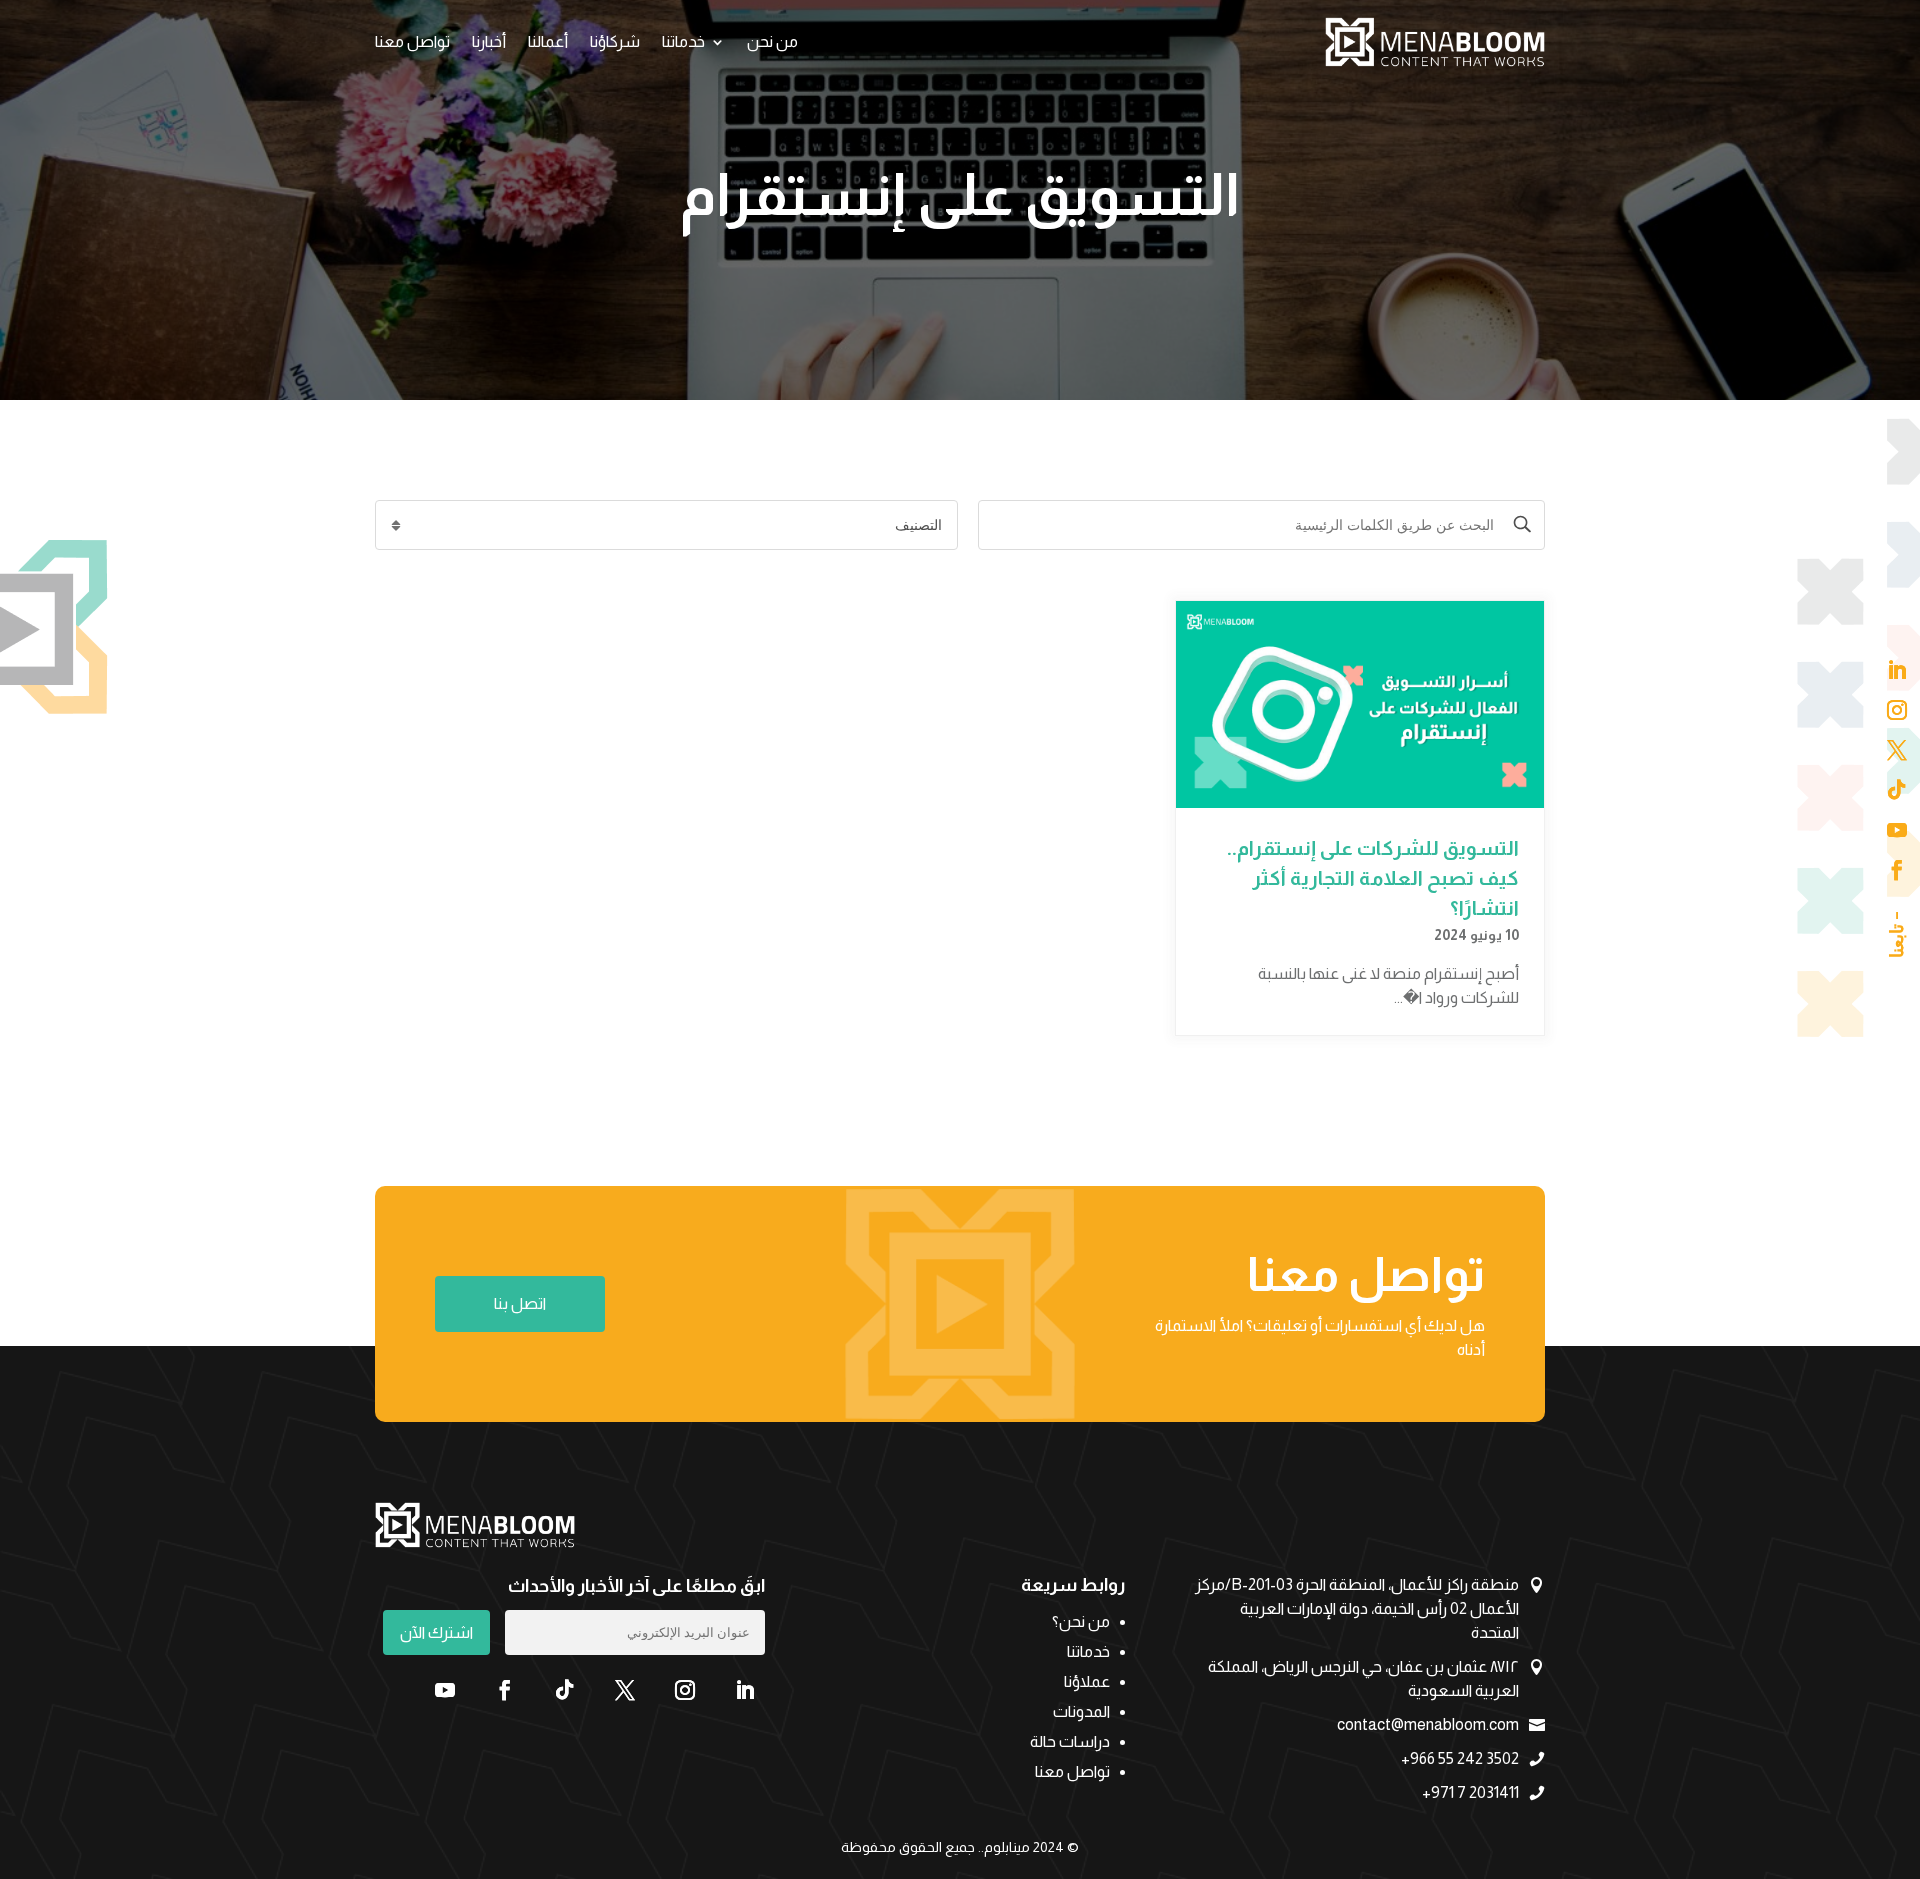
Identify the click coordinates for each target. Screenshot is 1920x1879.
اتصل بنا (520, 1303)
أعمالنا (548, 41)
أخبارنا (489, 41)
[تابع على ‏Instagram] (685, 1690)
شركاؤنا (615, 41)
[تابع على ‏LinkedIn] (745, 1690)
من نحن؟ (1081, 1622)
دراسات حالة (1070, 1742)
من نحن (772, 41)
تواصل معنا (412, 41)
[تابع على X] (625, 1690)
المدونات (1081, 1712)
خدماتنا (683, 41)
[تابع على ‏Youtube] (445, 1690)
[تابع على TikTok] (565, 1690)
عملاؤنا (1087, 1682)
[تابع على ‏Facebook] (505, 1690)
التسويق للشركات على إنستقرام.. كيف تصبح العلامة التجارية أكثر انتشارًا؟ (1373, 878)
